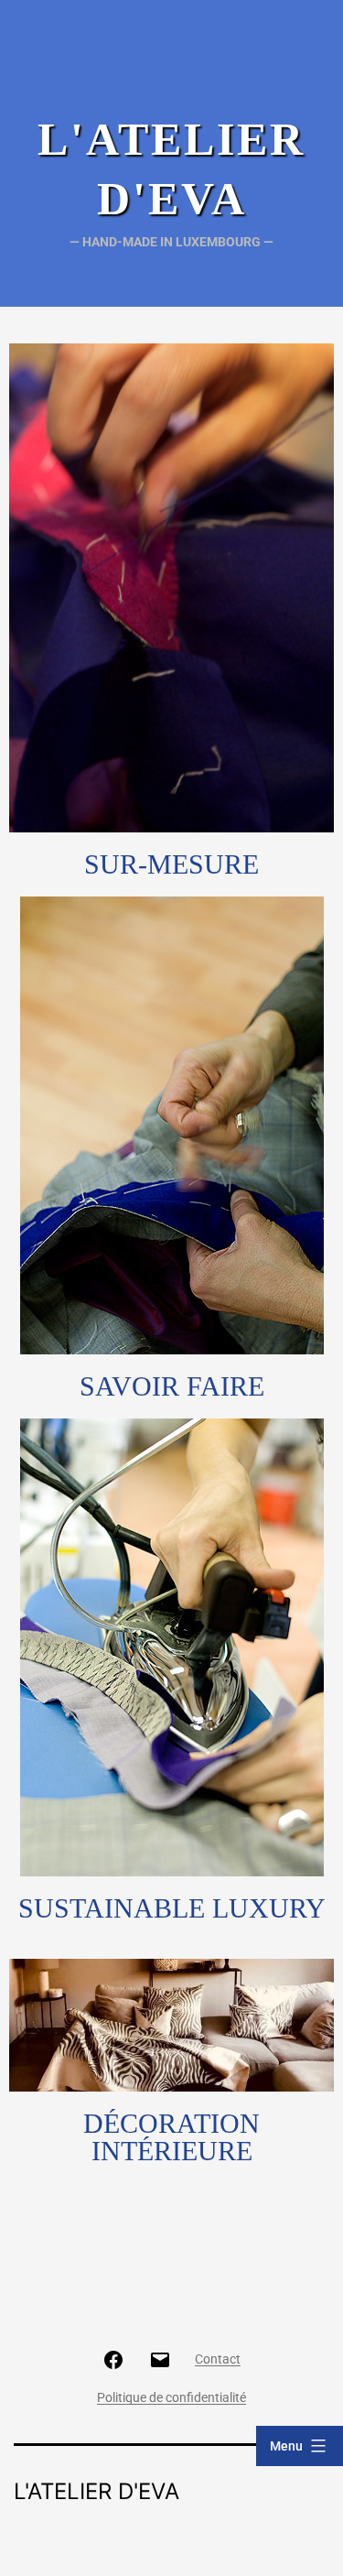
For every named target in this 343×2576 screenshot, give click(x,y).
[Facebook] (113, 2359)
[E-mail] (159, 2359)
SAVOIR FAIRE (172, 1386)
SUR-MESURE (171, 864)
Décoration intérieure (171, 2137)
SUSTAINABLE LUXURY (172, 1908)
